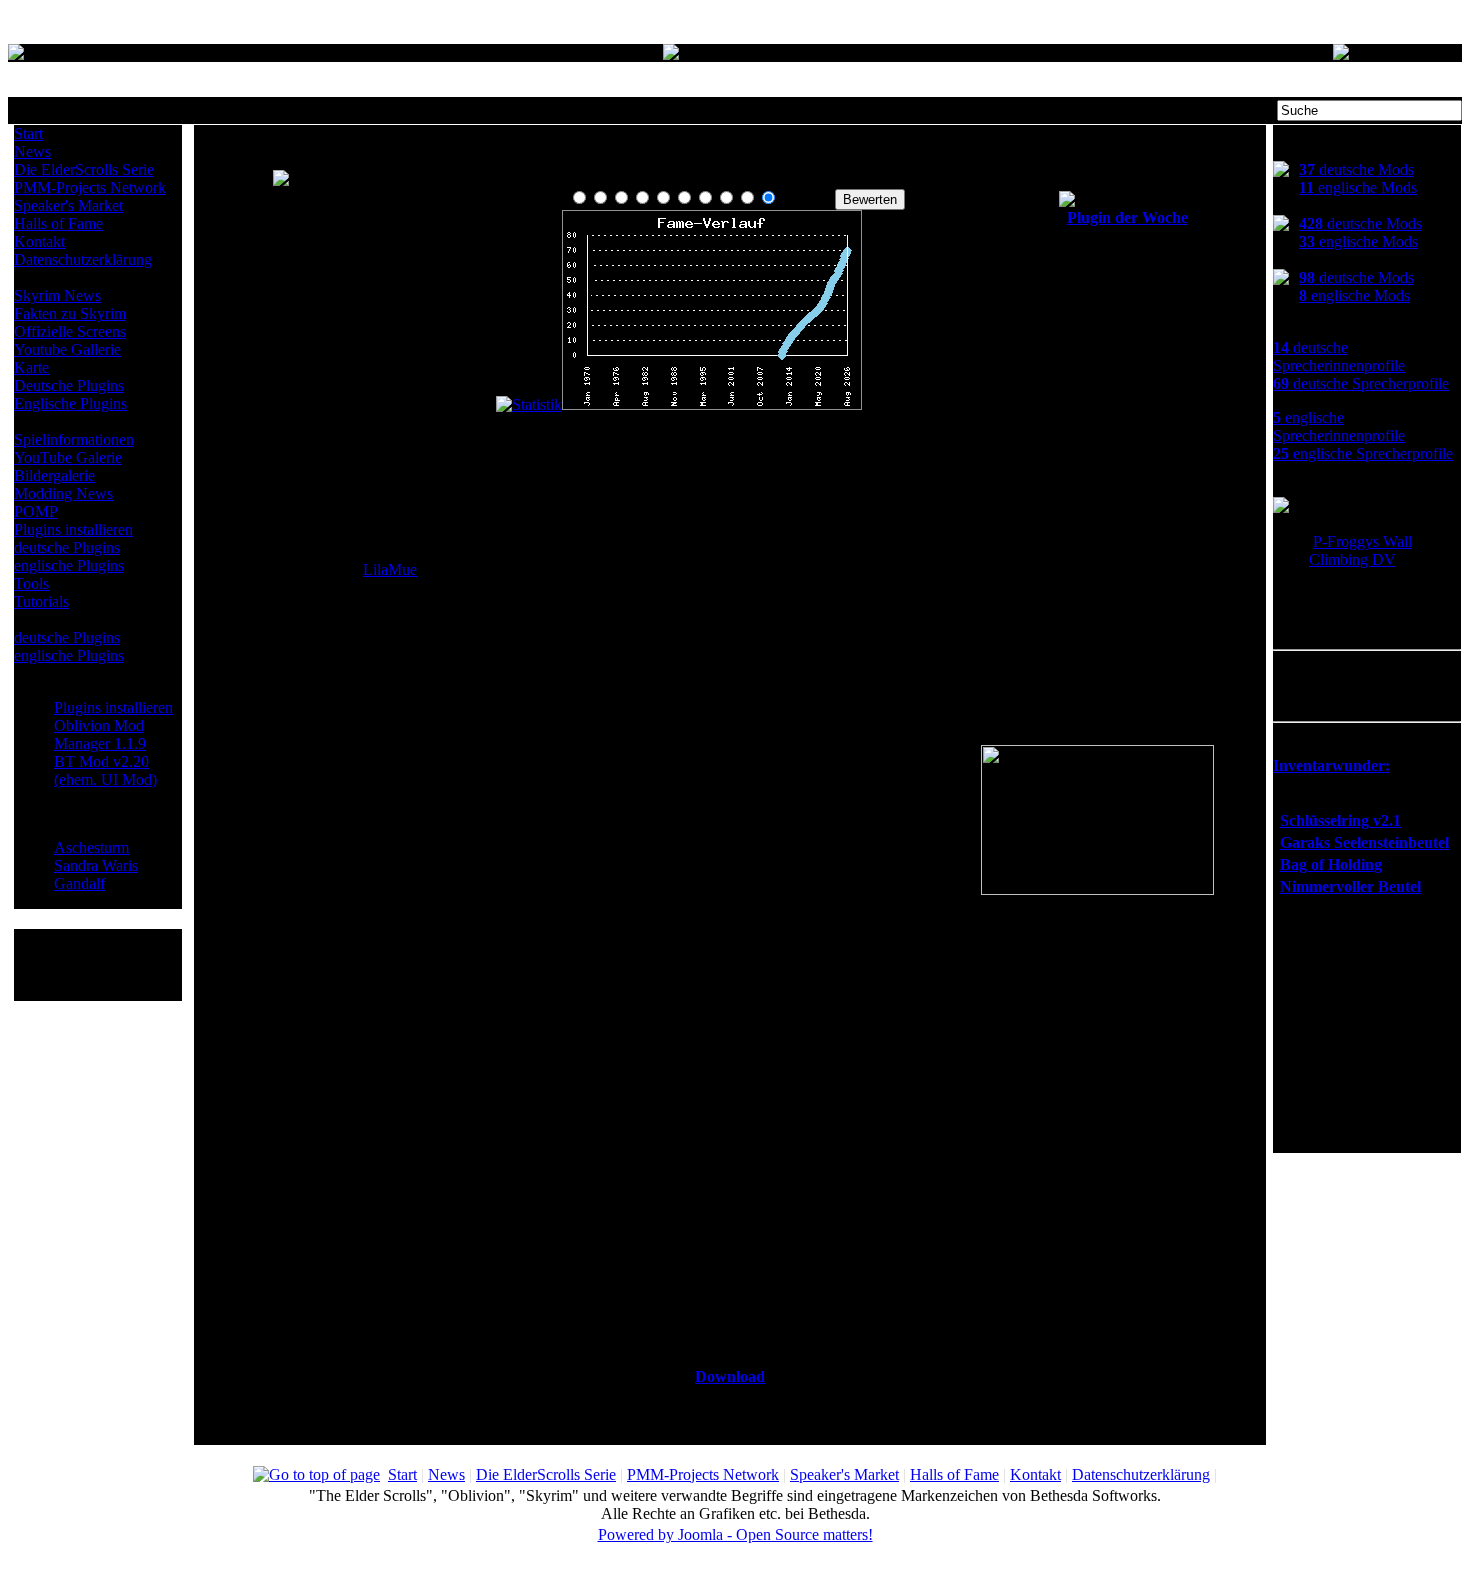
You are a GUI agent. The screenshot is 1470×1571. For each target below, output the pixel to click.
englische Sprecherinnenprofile (1339, 426)
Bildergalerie (54, 475)
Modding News (63, 493)
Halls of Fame (58, 223)
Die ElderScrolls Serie (84, 169)
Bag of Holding (1331, 864)
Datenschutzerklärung (83, 259)
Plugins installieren (73, 529)
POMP (36, 511)
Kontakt (39, 241)
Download (730, 1376)
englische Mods (1358, 187)
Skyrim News (57, 295)
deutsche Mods (1356, 169)
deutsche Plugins (67, 547)
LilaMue (390, 569)
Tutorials (41, 601)
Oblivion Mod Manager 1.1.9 (100, 734)
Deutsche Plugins (69, 385)
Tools (31, 583)
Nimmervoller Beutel (1350, 886)
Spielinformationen (74, 439)
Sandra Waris (96, 865)
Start (28, 133)
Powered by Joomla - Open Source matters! (735, 1534)
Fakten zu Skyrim (70, 313)
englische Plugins (69, 565)
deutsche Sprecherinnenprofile (1339, 356)
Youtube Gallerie (67, 349)
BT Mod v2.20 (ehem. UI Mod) (105, 770)
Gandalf (79, 883)
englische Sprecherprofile (1363, 453)
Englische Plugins (70, 403)
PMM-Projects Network (90, 187)
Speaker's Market (68, 205)
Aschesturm (91, 847)
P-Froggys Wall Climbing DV (1360, 550)
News (32, 151)
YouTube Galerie (68, 457)
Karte (31, 367)
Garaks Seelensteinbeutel (1364, 842)
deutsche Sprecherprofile (1361, 383)
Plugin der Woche (1127, 217)
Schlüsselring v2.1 (1340, 820)
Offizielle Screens (70, 331)
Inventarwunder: (1331, 765)
